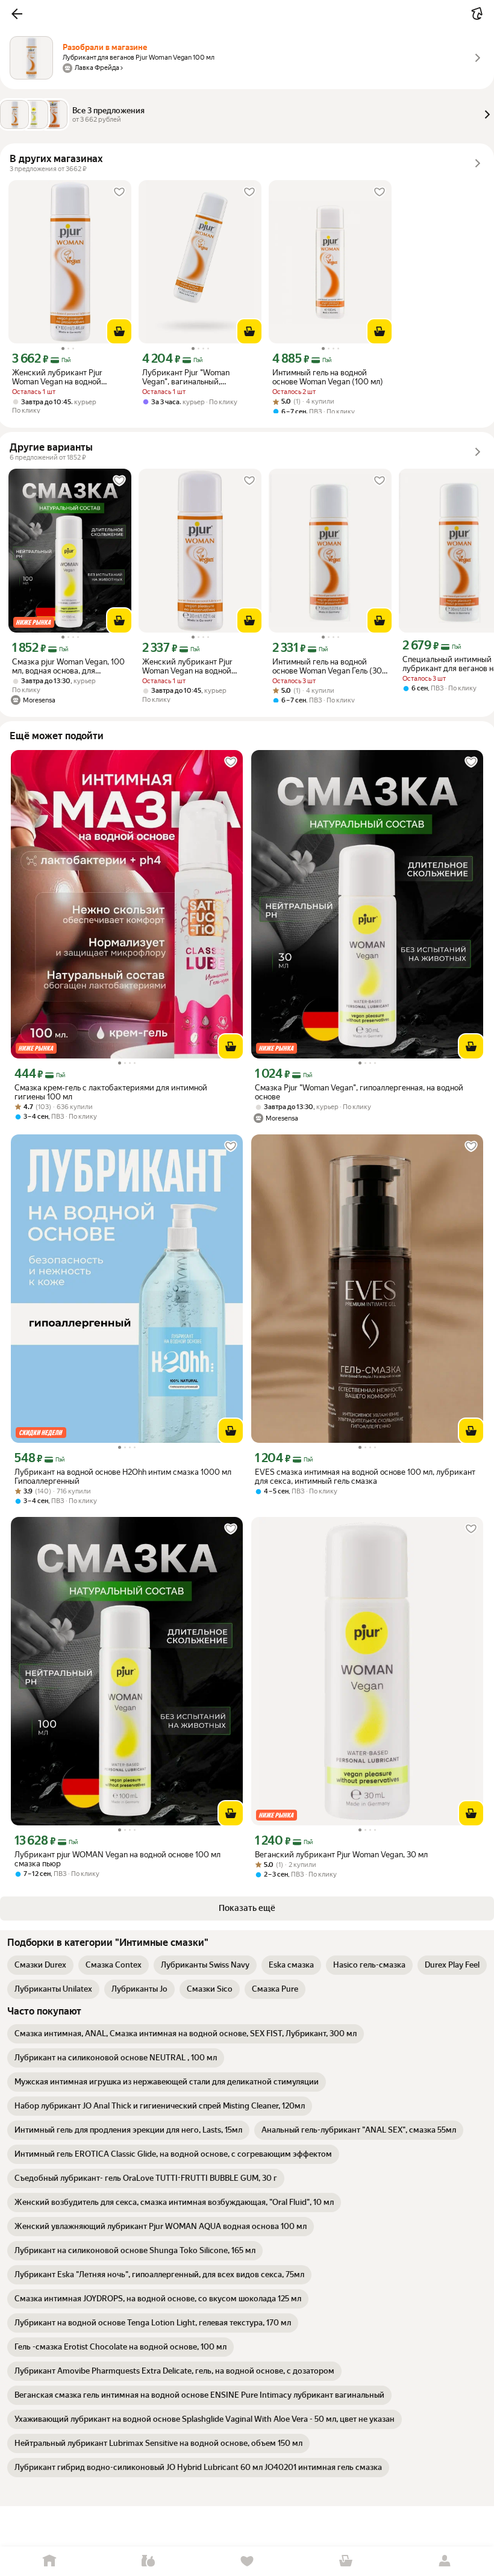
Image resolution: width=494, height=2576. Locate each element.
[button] (17, 14)
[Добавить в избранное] (119, 192)
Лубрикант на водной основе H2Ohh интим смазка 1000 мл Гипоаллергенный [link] (123, 1477)
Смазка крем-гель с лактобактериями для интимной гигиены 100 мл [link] (111, 1092)
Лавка (148, 2561)
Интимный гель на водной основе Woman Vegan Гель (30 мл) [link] (327, 666)
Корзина (346, 2561)
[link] (40, 1965)
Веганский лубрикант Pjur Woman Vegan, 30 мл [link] (341, 1855)
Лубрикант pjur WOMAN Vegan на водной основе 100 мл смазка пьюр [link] (117, 1859)
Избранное (247, 2561)
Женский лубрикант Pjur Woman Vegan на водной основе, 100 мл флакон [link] (57, 377)
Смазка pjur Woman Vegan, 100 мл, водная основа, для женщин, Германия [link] (68, 666)
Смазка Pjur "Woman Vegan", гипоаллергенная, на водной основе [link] (359, 1092)
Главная (49, 2561)
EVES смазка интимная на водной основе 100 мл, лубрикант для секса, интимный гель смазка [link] (365, 1477)
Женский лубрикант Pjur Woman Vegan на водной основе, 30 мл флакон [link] (187, 666)
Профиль (445, 2561)
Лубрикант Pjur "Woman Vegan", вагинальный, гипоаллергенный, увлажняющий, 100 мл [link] (186, 377)
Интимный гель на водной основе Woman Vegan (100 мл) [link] (328, 377)
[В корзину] (119, 331)
